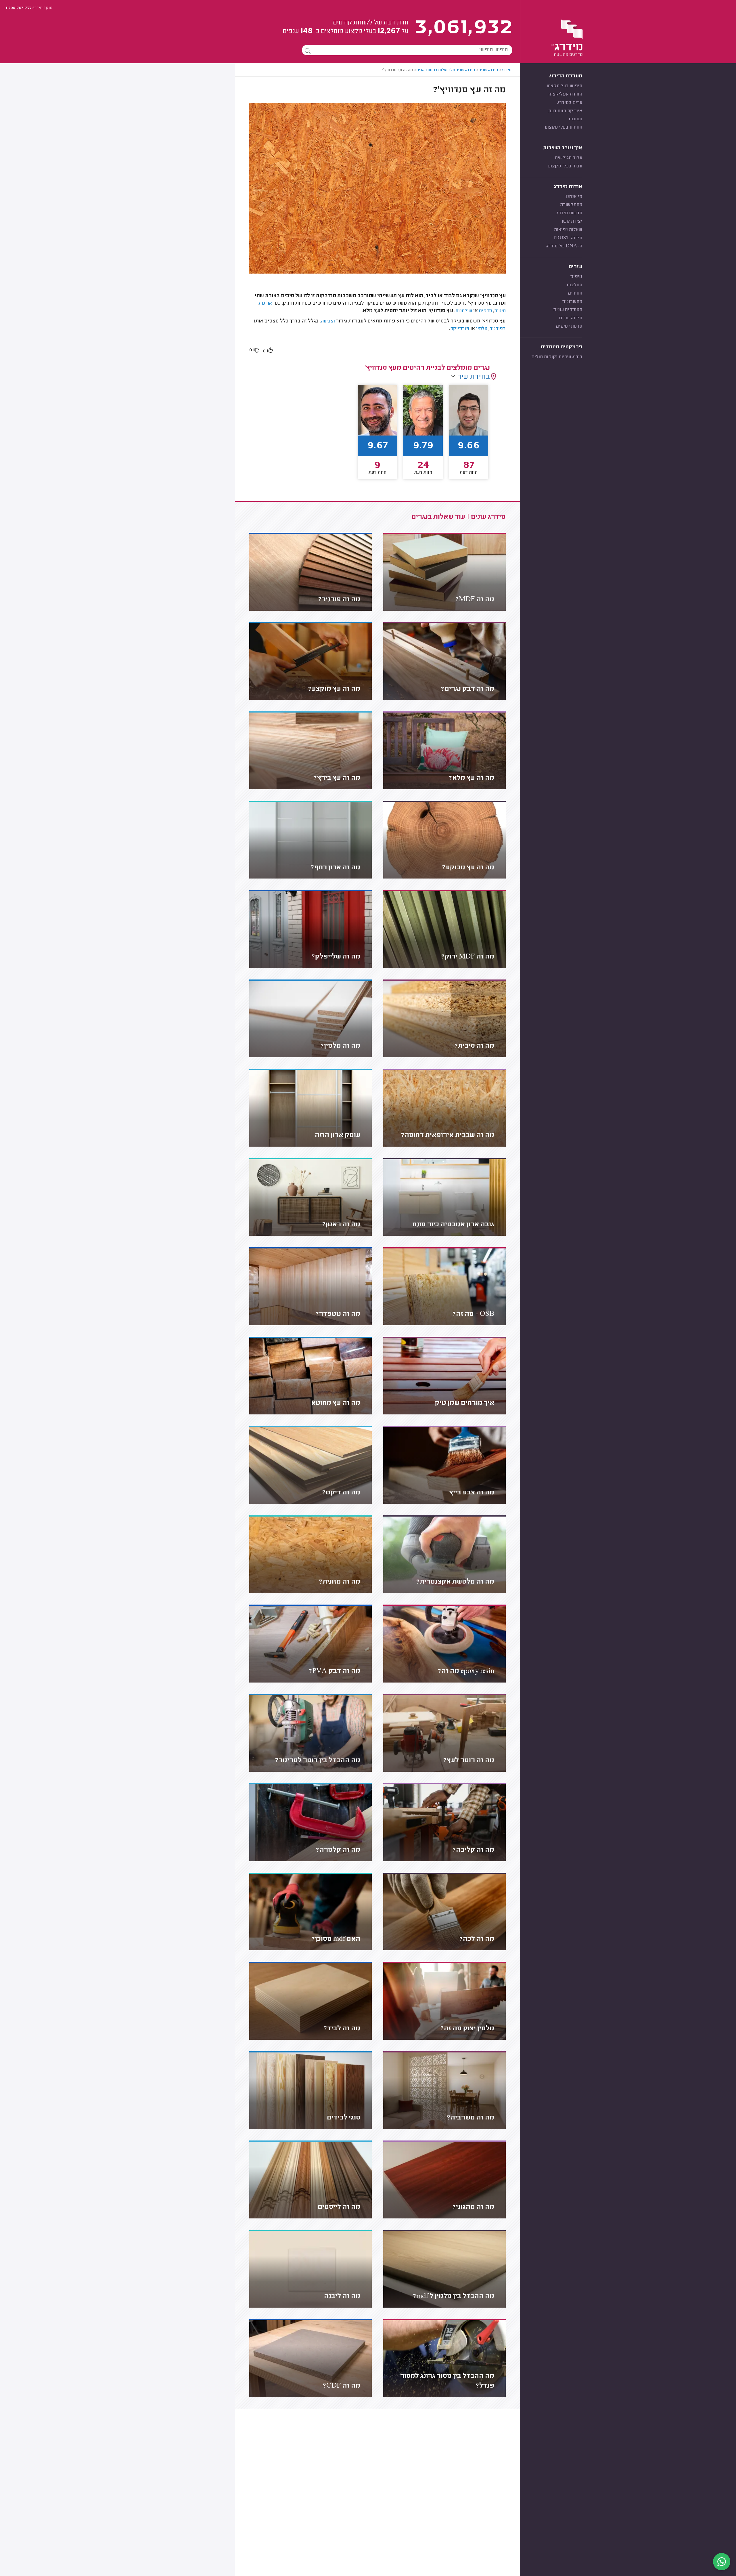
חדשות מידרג (569, 213)
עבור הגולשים (569, 158)
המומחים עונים (568, 310)
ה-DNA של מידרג (564, 246)
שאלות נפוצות (568, 230)
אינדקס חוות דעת (565, 111)
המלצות (574, 285)
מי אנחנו (574, 197)
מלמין (481, 329)
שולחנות (464, 311)
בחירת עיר (474, 377)
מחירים (575, 293)
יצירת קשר (571, 221)
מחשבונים (572, 302)
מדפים (485, 311)
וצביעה (328, 321)
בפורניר (498, 329)
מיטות (500, 311)
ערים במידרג (570, 103)
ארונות (265, 303)
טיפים (576, 277)
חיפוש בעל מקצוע (564, 86)
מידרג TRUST (567, 238)
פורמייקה (460, 329)
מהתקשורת (571, 205)
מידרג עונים (571, 318)
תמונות (575, 119)
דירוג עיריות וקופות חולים (557, 357)
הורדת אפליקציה (565, 94)
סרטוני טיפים (569, 326)
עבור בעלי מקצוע (565, 166)
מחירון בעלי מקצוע (563, 127)
